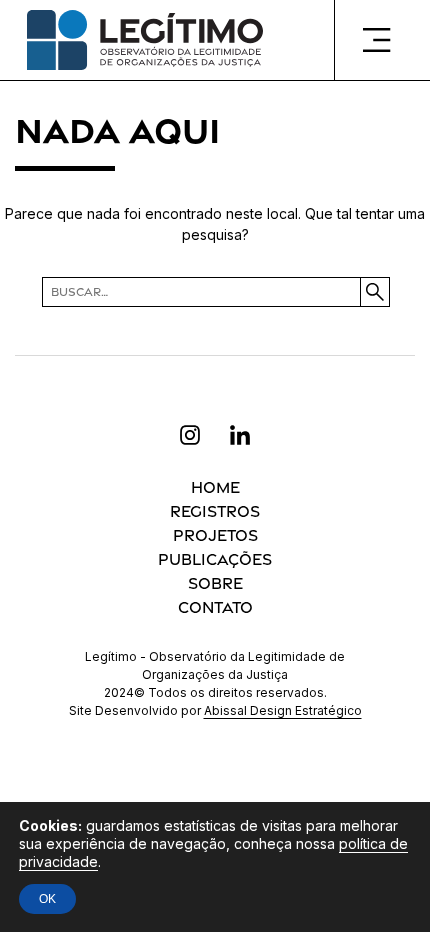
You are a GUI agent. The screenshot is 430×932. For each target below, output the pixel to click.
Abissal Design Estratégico (283, 710)
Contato (215, 607)
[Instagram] (190, 435)
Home (215, 487)
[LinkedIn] (240, 435)
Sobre (215, 583)
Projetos (215, 535)
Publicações (215, 559)
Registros (215, 511)
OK (47, 899)
